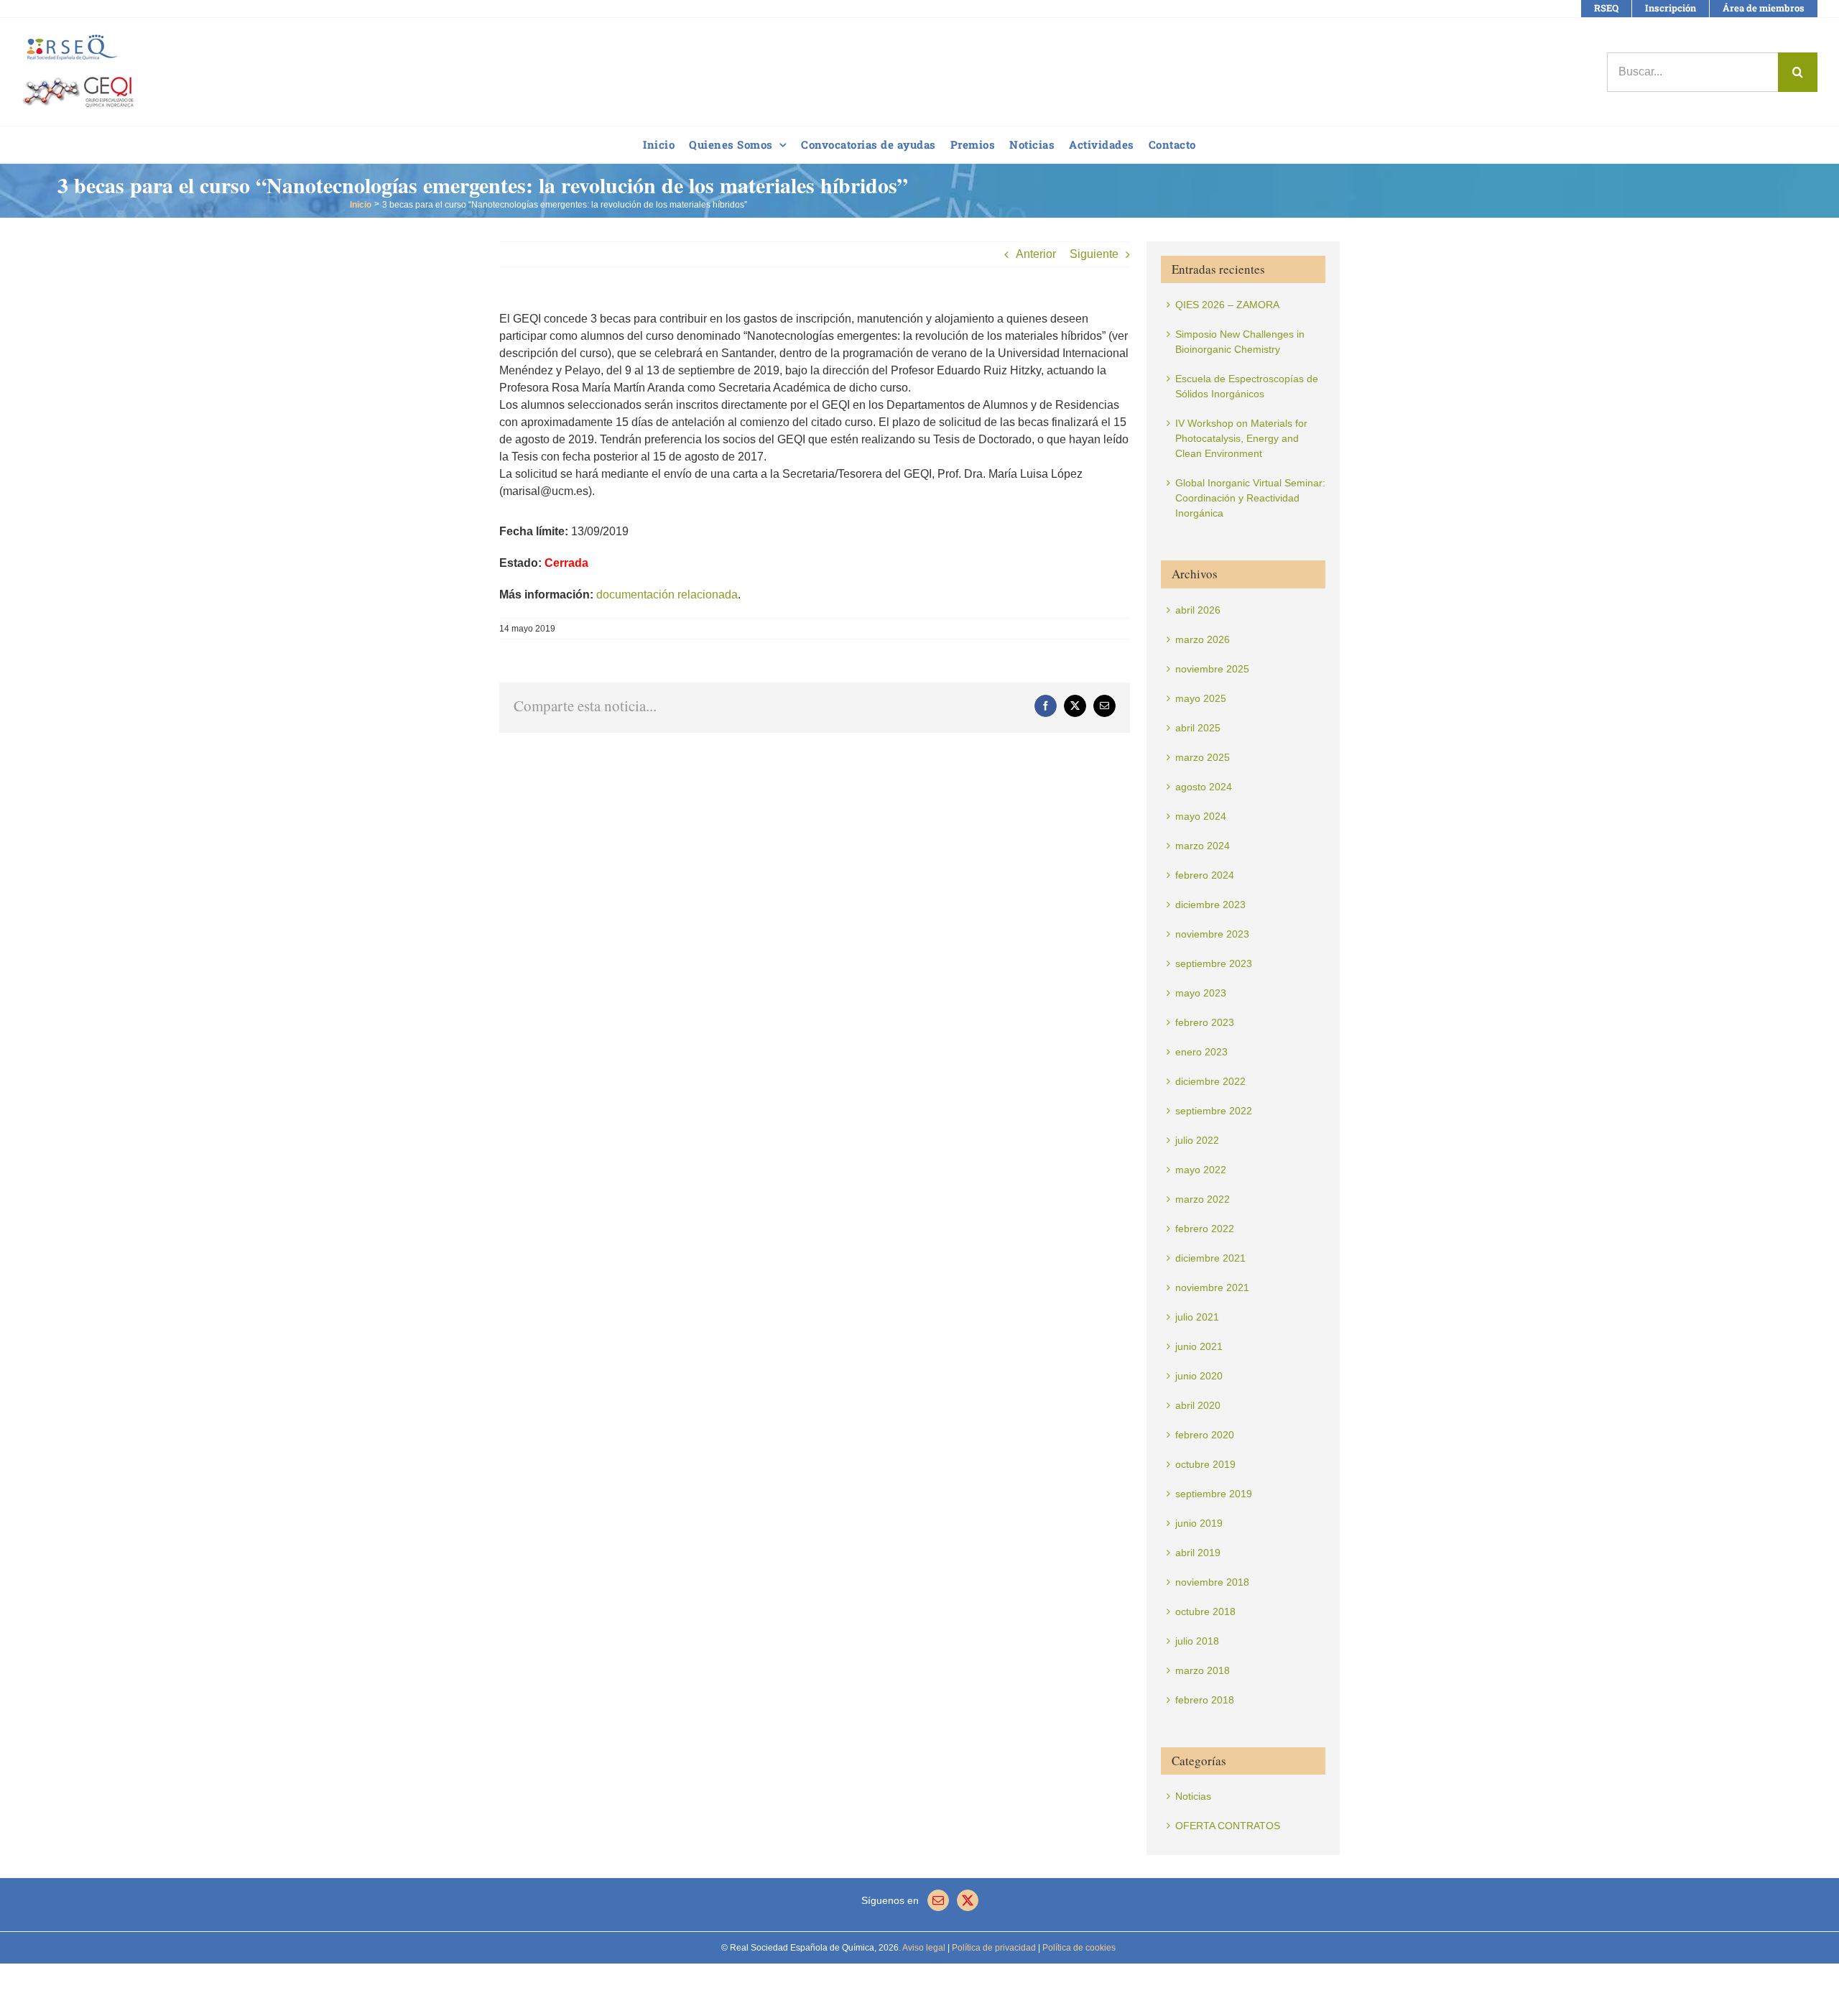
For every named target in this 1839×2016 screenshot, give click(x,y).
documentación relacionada (667, 595)
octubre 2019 (1205, 1464)
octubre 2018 (1205, 1612)
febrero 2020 (1205, 1435)
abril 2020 (1198, 1405)
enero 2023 (1201, 1052)
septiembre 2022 (1214, 1111)
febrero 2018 (1205, 1700)
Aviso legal (924, 1948)
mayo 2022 (1201, 1170)
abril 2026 (1198, 610)
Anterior (1036, 254)
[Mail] (938, 1900)
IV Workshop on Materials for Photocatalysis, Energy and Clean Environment (1241, 438)
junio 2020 (1199, 1376)
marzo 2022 (1203, 1199)
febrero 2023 (1205, 1022)
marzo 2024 (1203, 846)
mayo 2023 (1201, 993)
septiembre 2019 (1214, 1494)
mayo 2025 (1201, 698)
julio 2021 (1197, 1317)
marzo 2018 (1203, 1670)
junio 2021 (1199, 1346)
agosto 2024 (1204, 787)
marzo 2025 (1203, 757)
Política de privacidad (993, 1948)
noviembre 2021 (1212, 1287)
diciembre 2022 (1210, 1081)
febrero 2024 (1205, 875)
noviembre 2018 (1212, 1582)
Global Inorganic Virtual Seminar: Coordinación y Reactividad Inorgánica (1250, 498)
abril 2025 (1198, 728)
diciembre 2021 (1210, 1258)
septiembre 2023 (1214, 963)
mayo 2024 (1201, 816)
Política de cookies (1078, 1948)
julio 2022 (1197, 1140)
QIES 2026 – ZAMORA (1227, 305)
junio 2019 (1199, 1523)
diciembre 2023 (1210, 905)
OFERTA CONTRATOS (1228, 1826)
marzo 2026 (1203, 639)
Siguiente (1094, 254)
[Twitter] (968, 1900)
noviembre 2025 (1212, 669)
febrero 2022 (1205, 1229)
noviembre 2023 (1212, 934)
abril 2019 (1198, 1553)
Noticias (1193, 1796)
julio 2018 (1197, 1641)
